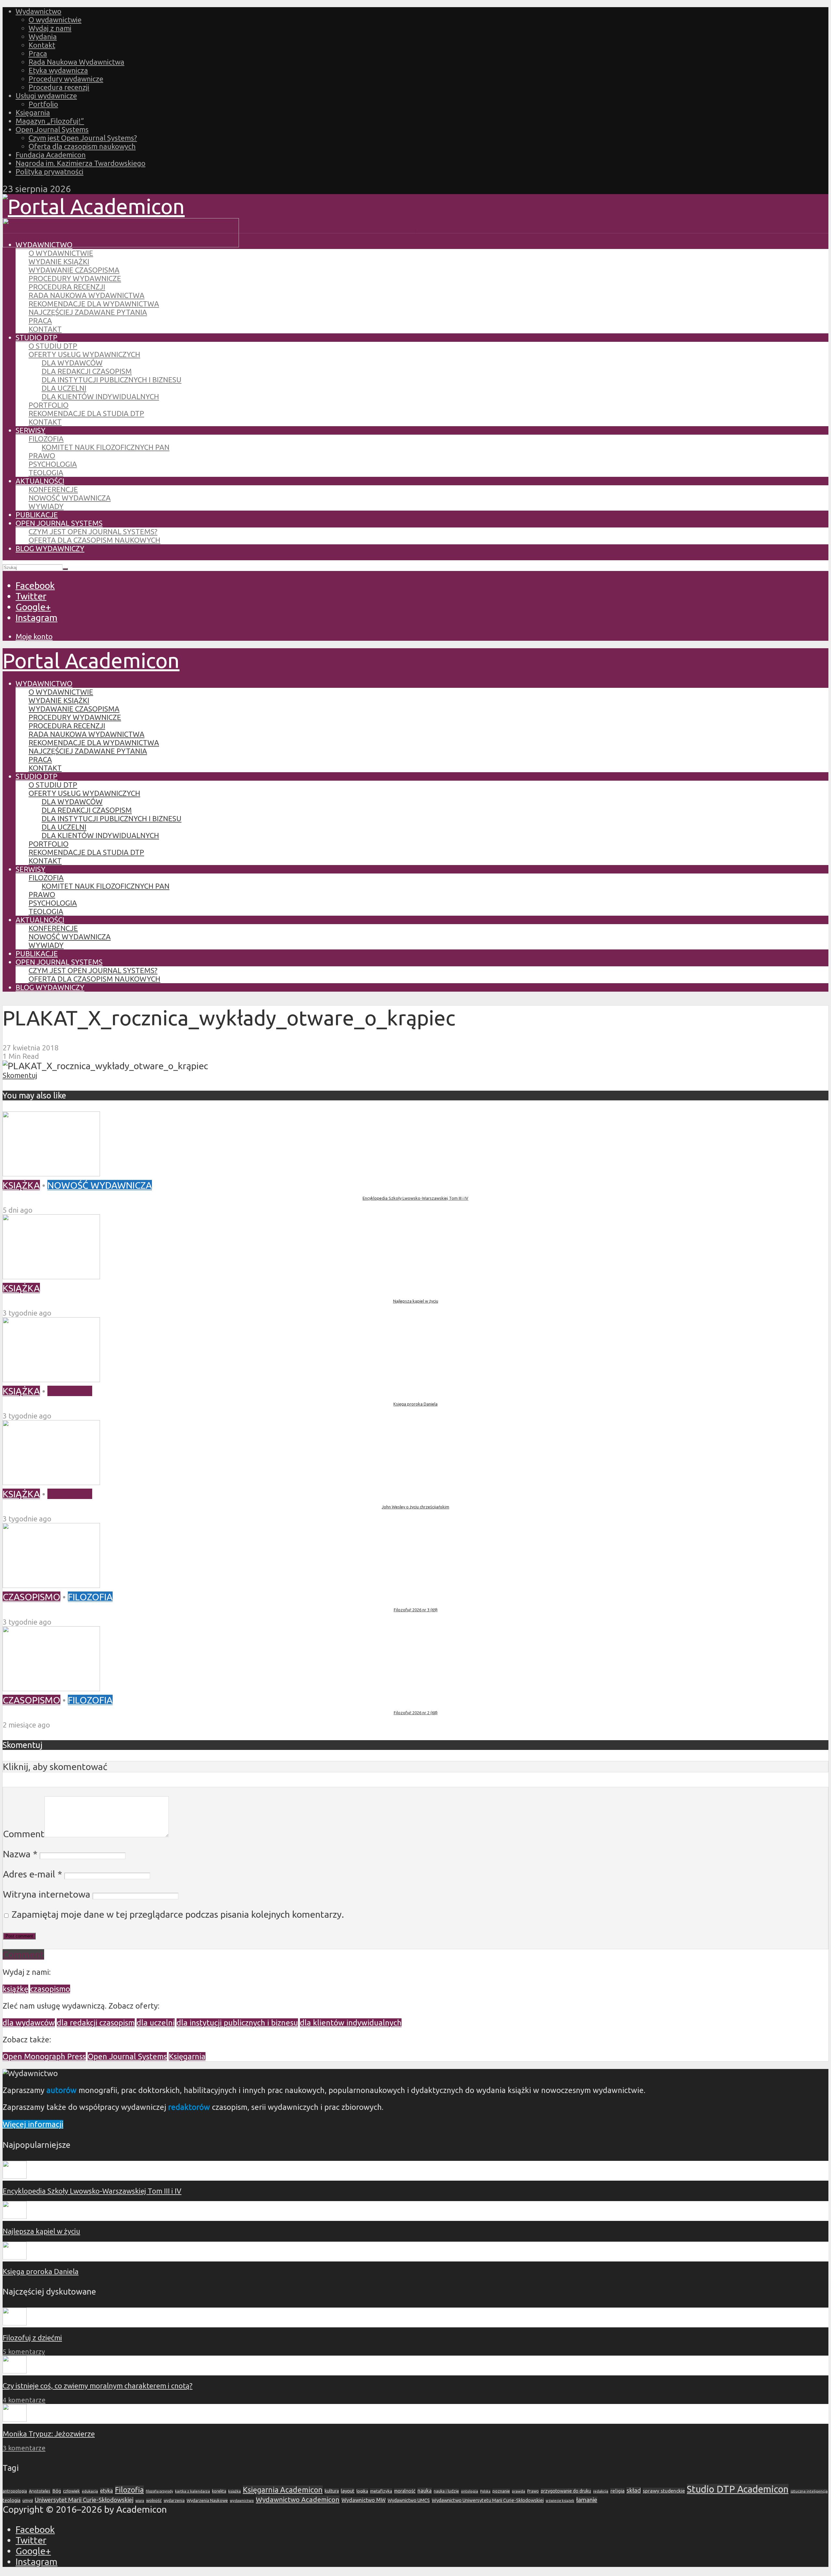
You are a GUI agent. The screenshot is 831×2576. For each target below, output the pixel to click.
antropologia (15, 2491)
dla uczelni (156, 2023)
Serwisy (31, 430)
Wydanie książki (59, 261)
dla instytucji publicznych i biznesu (237, 2023)
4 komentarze (24, 2400)
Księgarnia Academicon (283, 2490)
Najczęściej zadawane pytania (88, 312)
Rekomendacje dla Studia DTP (86, 413)
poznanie (501, 2491)
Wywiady (46, 506)
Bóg (57, 2491)
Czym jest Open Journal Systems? (83, 138)
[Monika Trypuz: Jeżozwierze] (15, 2419)
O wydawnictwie (55, 20)
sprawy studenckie (664, 2491)
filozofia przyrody (159, 2491)
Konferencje (53, 489)
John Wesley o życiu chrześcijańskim (415, 1507)
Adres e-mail (32, 1874)
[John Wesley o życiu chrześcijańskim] (51, 1481)
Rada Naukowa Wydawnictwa (76, 62)
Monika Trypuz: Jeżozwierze (49, 2434)
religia (617, 2491)
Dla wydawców (72, 363)
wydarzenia (174, 2501)
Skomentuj (20, 1075)
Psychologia (53, 464)
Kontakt (42, 45)
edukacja (90, 2491)
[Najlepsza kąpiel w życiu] (51, 1276)
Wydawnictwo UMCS (409, 2500)
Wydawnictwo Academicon (298, 2499)
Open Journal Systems (52, 129)
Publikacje (37, 515)
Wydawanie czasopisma (74, 270)
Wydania (43, 37)
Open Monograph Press (44, 2056)
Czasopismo (31, 1597)
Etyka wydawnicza (58, 70)
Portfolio (43, 104)
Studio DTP (37, 337)
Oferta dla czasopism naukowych (82, 146)
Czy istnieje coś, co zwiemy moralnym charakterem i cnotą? (98, 2386)
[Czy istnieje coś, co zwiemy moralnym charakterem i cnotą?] (15, 2371)
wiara (140, 2501)
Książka (21, 1185)
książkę (15, 1989)
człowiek (71, 2491)
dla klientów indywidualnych (351, 2023)
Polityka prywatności (50, 172)
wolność (154, 2500)
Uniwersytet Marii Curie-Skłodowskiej (84, 2500)
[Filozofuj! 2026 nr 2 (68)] (51, 1688)
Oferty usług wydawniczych (84, 354)
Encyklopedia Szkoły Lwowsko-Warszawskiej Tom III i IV (415, 1198)
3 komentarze (24, 2448)
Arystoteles (40, 2491)
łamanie (587, 2500)
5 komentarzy (24, 2352)
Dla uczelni (64, 388)
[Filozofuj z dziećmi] (15, 2323)
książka (235, 2491)
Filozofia (46, 439)
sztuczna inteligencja (809, 2491)
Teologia (46, 472)
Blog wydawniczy (50, 548)
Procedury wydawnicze (66, 79)
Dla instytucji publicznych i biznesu (112, 380)
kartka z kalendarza (192, 2491)
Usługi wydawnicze (46, 96)
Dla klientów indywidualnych (100, 396)
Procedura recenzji (59, 87)
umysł (28, 2501)
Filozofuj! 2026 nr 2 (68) (416, 1713)
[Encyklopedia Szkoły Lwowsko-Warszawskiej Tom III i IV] (51, 1173)
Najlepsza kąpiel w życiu (416, 1301)
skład (634, 2490)
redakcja (601, 2491)
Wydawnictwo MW (364, 2500)
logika (362, 2491)
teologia (12, 2500)
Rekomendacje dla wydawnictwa (94, 304)
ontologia (470, 2491)
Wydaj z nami (50, 28)
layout (348, 2491)
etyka (106, 2491)
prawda (519, 2491)
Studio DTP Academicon (738, 2489)
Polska (485, 2491)
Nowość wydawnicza (70, 498)
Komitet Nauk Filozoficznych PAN (105, 447)
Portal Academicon (91, 660)
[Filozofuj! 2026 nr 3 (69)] (51, 1584)
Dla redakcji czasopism (87, 371)
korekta (219, 2491)
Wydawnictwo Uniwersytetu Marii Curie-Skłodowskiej (488, 2500)
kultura (332, 2491)
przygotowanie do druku (566, 2491)
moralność (405, 2491)
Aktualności (40, 481)
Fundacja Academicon (51, 155)
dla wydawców (29, 2023)
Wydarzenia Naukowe (207, 2500)
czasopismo (50, 1989)
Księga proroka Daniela (415, 1404)
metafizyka (381, 2491)
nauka (425, 2491)
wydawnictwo (242, 2501)
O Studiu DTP (53, 346)
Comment (24, 1834)
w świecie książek (560, 2501)
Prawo (42, 456)
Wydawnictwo (38, 11)
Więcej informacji (33, 2124)
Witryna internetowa (47, 1894)
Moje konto (34, 636)
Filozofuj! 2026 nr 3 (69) (416, 1610)
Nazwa (20, 1854)
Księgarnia (33, 112)
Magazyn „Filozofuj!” (50, 121)
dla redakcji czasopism (96, 2023)
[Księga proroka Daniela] (51, 1379)
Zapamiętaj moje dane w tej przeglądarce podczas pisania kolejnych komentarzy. (178, 1914)
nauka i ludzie (446, 2491)
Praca (38, 53)
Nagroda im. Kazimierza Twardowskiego (81, 163)
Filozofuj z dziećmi (32, 2338)
